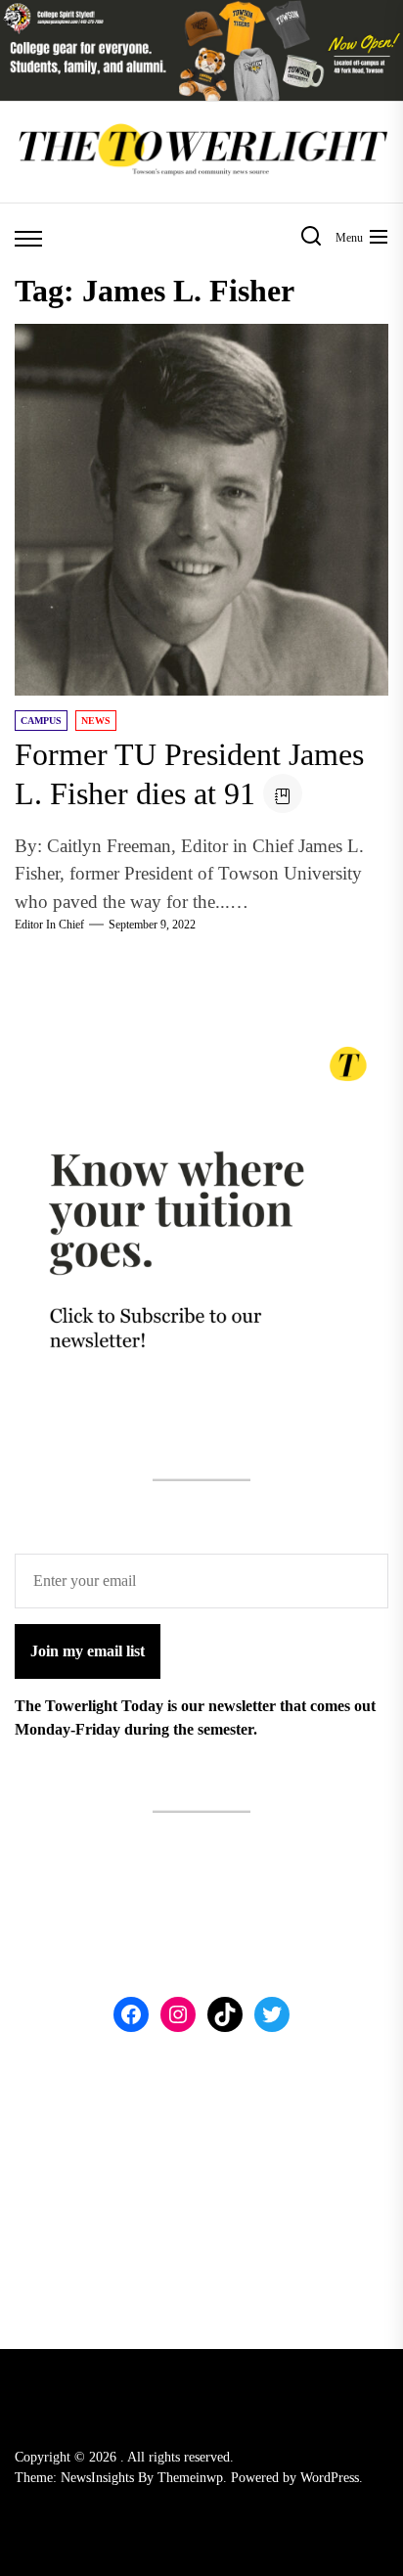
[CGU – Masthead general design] (201, 11)
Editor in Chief (49, 925)
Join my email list (88, 1651)
